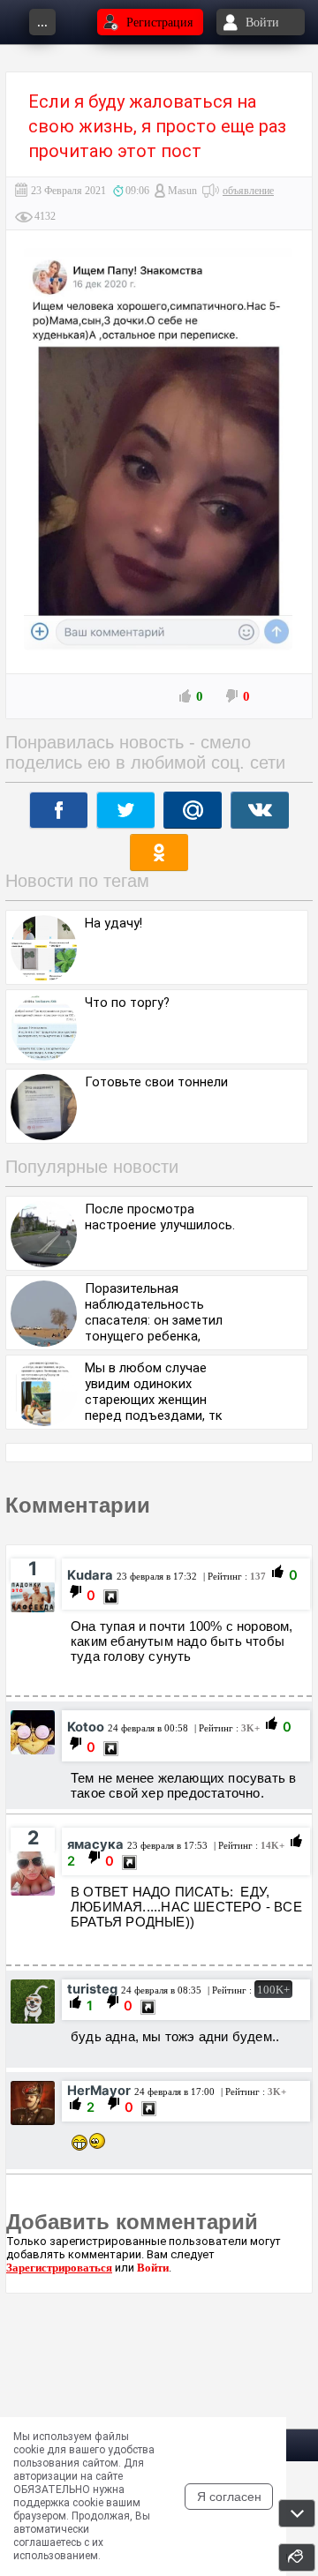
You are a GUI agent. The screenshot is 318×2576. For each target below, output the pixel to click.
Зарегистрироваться (59, 2268)
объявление (248, 191)
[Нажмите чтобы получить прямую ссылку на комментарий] (111, 1597)
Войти (153, 2268)
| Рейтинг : (233, 1576)
